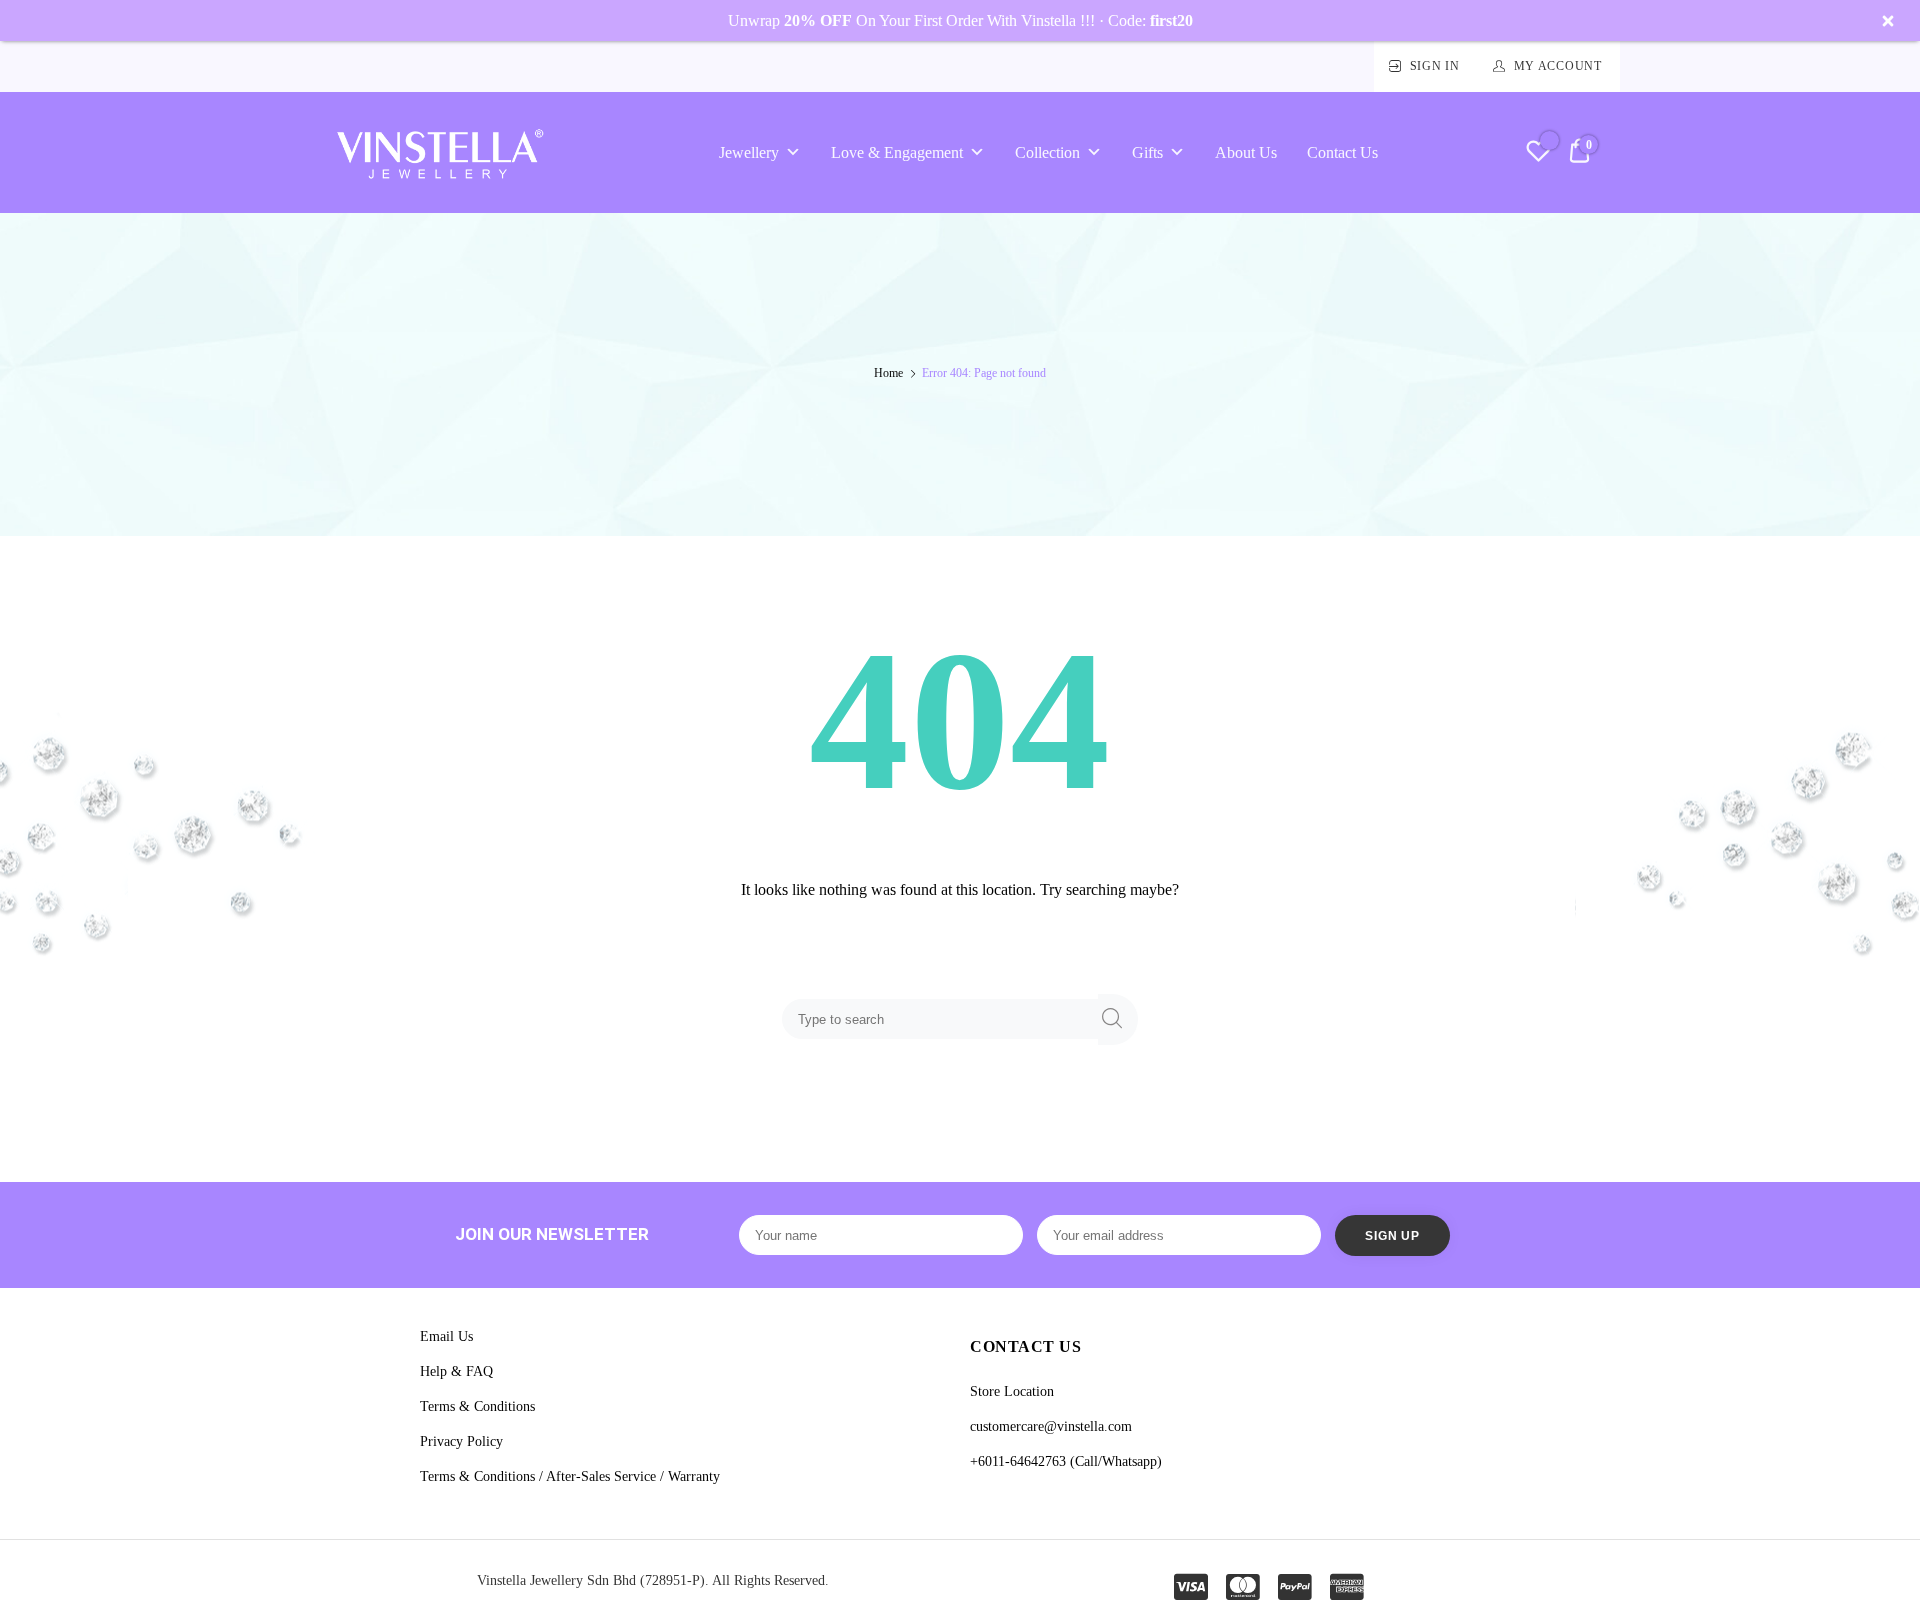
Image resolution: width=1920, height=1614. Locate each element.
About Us (1246, 152)
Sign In (1435, 66)
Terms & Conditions (477, 1406)
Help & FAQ (456, 1371)
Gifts (1147, 152)
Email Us (446, 1336)
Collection (1047, 152)
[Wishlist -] (1538, 153)
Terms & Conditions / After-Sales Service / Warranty (570, 1476)
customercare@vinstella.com (1051, 1426)
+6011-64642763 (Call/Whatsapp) (1066, 1461)
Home (888, 373)
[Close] (1888, 21)
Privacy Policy (461, 1441)
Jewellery (749, 152)
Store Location (1012, 1391)
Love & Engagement (897, 152)
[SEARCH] (1118, 1019)
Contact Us (1342, 152)
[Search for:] (944, 1018)
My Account (1558, 66)
